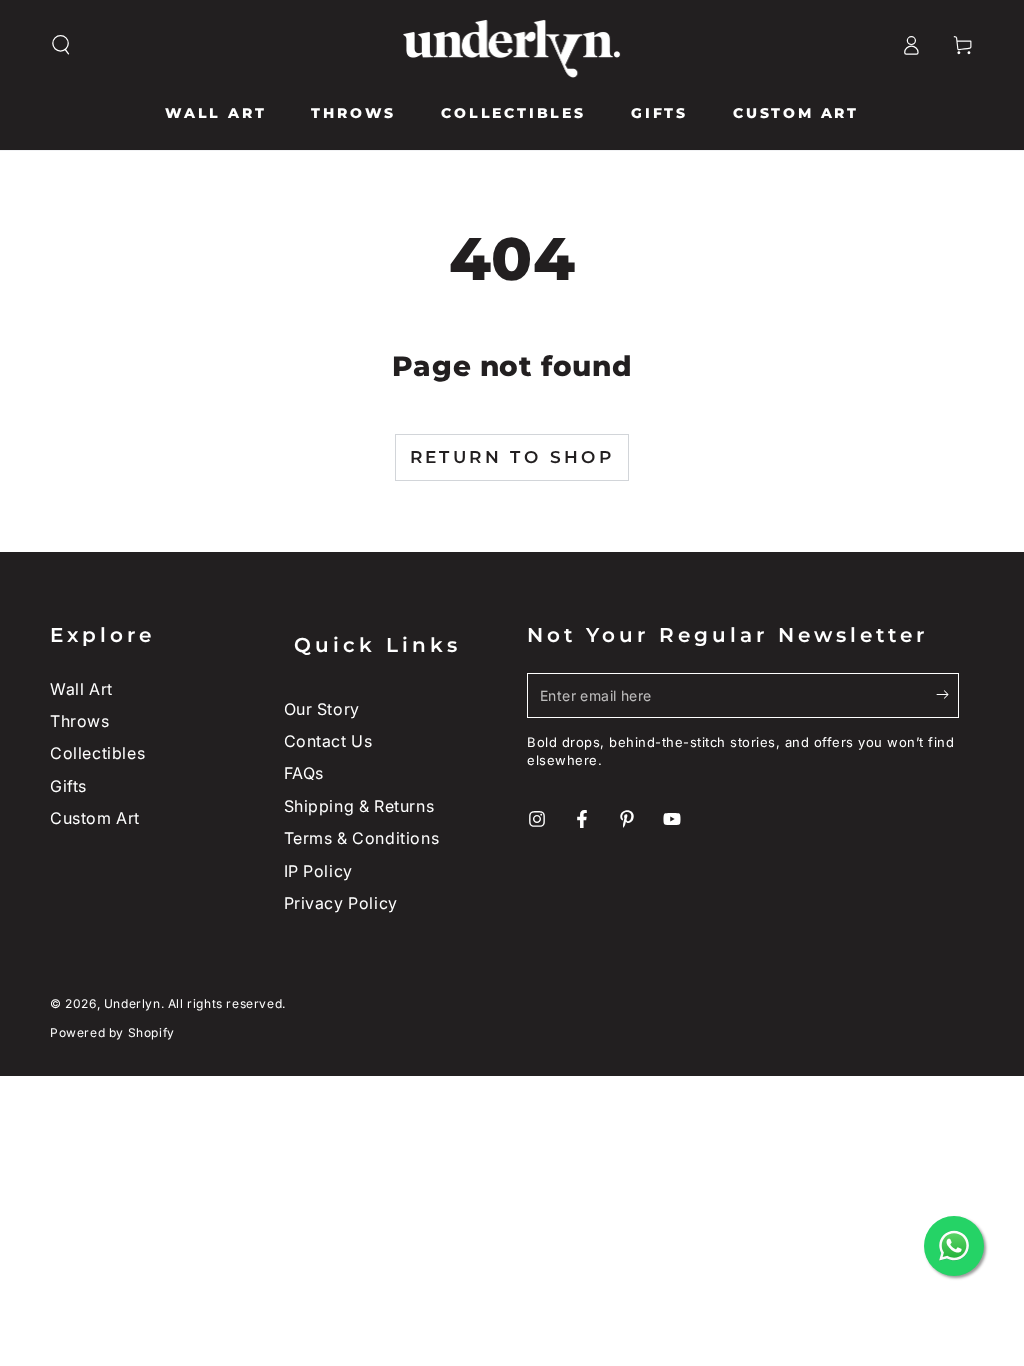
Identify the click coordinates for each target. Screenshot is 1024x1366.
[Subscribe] (947, 695)
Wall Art (81, 689)
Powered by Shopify (112, 1032)
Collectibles (97, 753)
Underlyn (132, 1003)
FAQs (304, 773)
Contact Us (328, 741)
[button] (61, 45)
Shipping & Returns (359, 806)
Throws (80, 721)
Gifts (68, 786)
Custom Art (95, 818)
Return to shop (512, 457)
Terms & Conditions (362, 838)
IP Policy (318, 871)
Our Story (322, 709)
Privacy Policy (341, 903)
